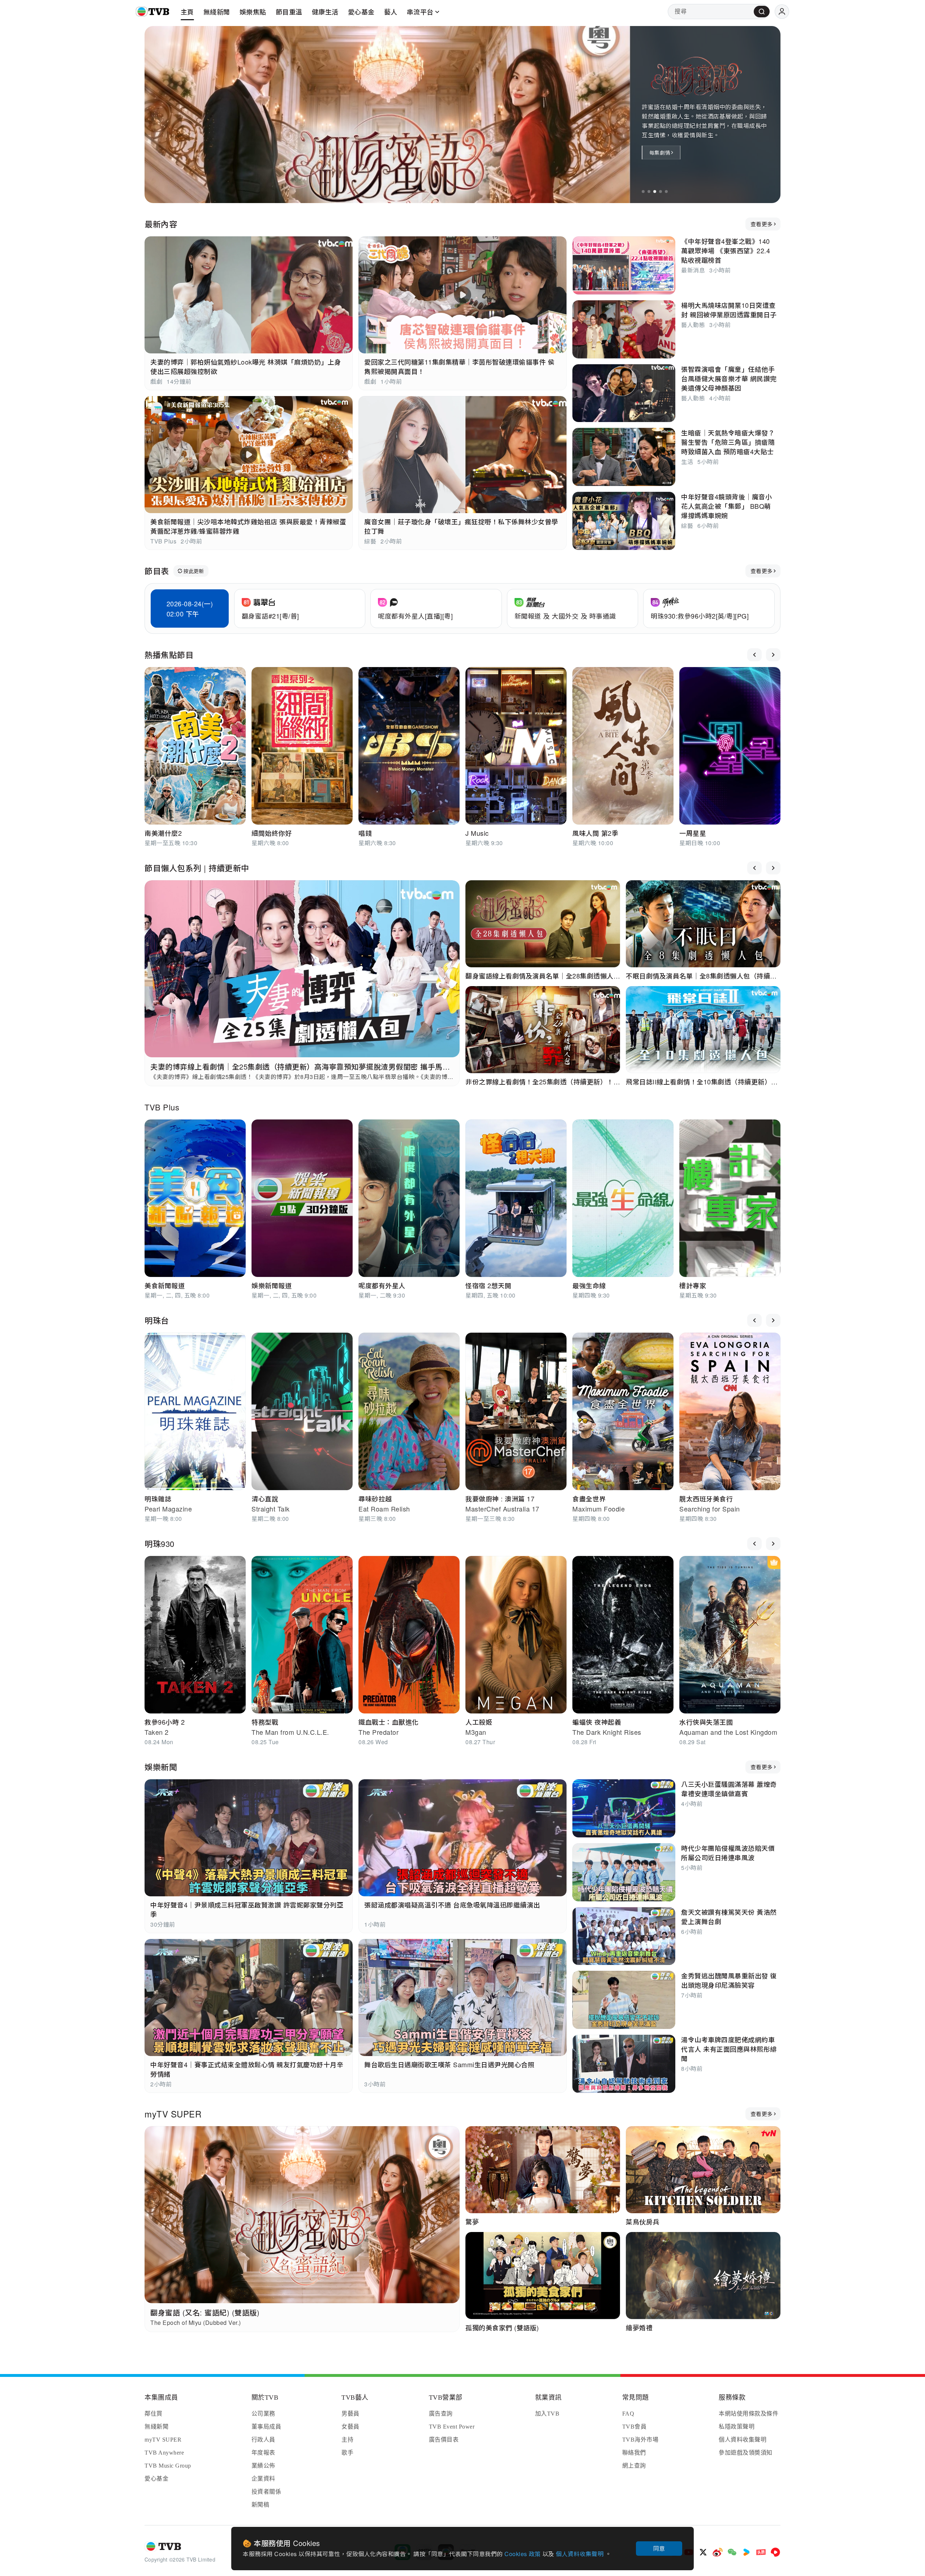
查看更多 (761, 224)
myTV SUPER (173, 2114)
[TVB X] (703, 2552)
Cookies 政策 (523, 2554)
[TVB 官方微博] (718, 2552)
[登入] (782, 12)
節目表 (157, 571)
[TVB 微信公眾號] (732, 2552)
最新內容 (161, 224)
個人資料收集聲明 (580, 2554)
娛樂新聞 (161, 1767)
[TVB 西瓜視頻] (775, 2552)
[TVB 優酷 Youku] (747, 2552)
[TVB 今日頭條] (761, 2552)
